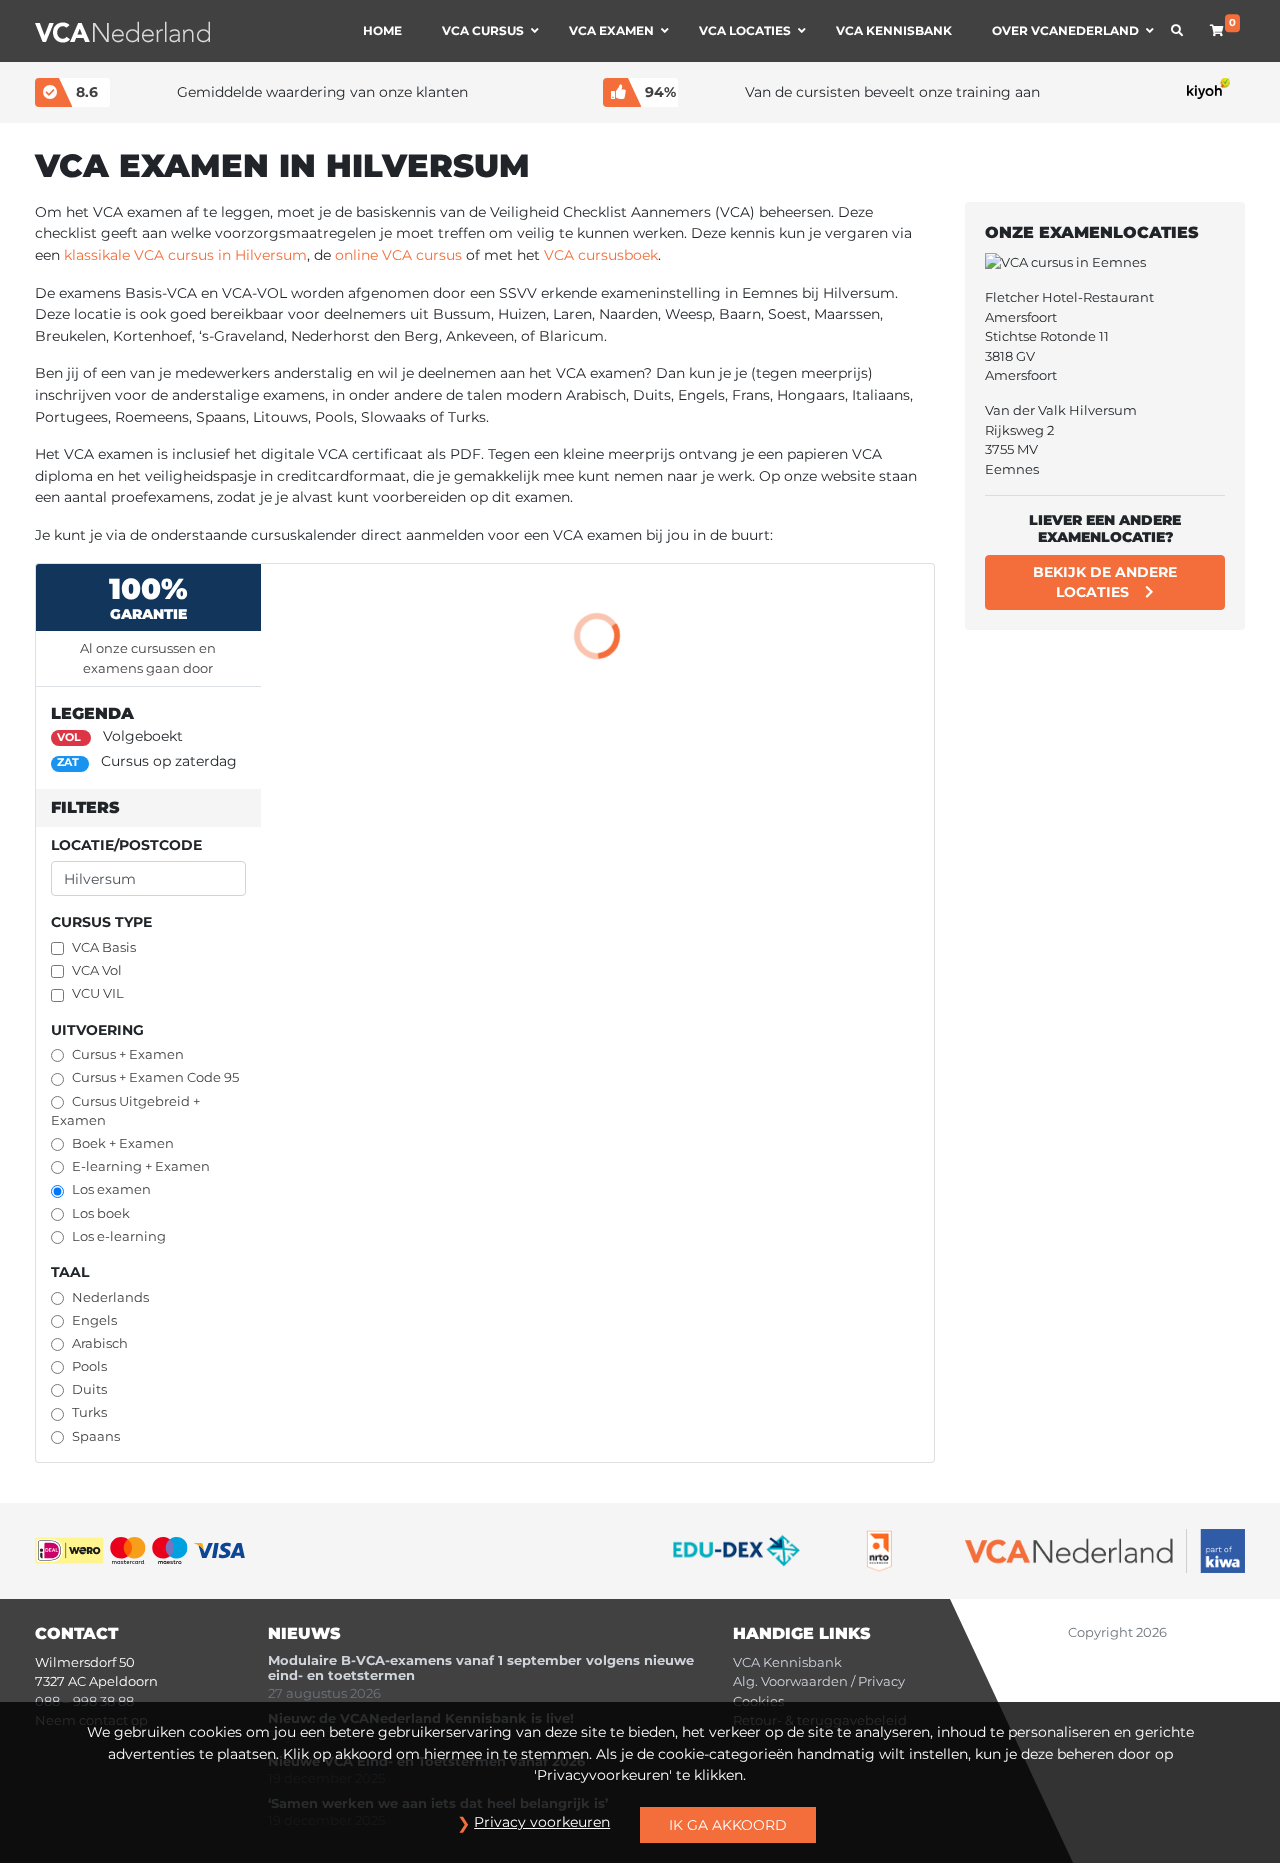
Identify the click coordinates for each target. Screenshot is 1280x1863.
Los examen (111, 1189)
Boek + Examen (123, 1143)
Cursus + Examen (128, 1054)
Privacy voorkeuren (542, 1822)
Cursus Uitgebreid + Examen (125, 1111)
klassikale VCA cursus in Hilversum (185, 255)
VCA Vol (97, 970)
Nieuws (304, 1633)
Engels (94, 1320)
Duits (89, 1389)
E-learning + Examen (141, 1166)
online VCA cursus (398, 255)
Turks (89, 1412)
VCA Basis (104, 947)
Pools (89, 1366)
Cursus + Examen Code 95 (155, 1077)
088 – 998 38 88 (84, 1701)
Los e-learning (119, 1236)
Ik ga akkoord (728, 1825)
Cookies (758, 1701)
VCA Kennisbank (787, 1662)
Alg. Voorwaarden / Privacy (819, 1681)
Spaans (96, 1436)
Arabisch (100, 1343)
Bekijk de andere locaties (1105, 582)
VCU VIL (98, 993)
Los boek (101, 1213)
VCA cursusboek (601, 255)
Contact (76, 1633)
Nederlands (110, 1297)
